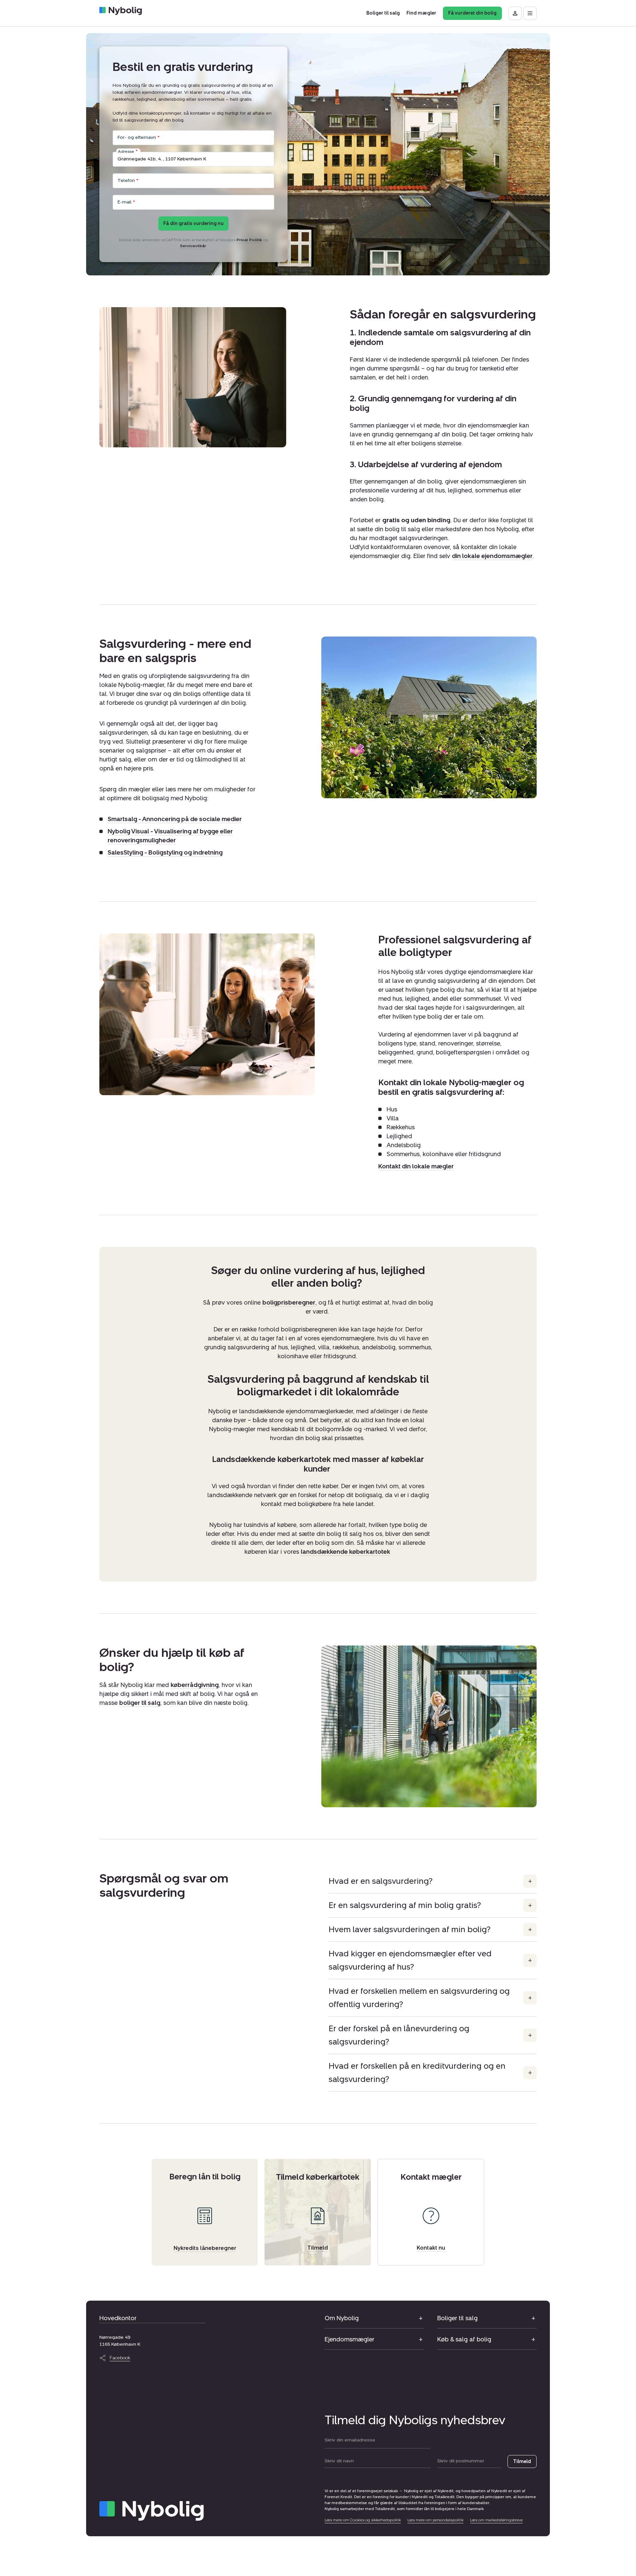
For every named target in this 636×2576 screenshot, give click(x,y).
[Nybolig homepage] (152, 2511)
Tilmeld (522, 2462)
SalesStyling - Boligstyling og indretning (165, 853)
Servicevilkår (193, 246)
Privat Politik (249, 240)
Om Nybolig (342, 2318)
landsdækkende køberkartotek (345, 1552)
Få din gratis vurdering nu (193, 224)
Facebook (120, 2358)
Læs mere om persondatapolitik (435, 2520)
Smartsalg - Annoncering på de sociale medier (175, 819)
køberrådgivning (195, 1685)
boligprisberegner (289, 1303)
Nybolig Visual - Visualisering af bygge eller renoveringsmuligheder (170, 836)
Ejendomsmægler (349, 2339)
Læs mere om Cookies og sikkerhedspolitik (363, 2520)
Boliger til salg (457, 2318)
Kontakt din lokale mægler (416, 1166)
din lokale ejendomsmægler (492, 556)
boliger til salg (140, 1703)
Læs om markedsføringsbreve (496, 2520)
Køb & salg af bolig (464, 2339)
